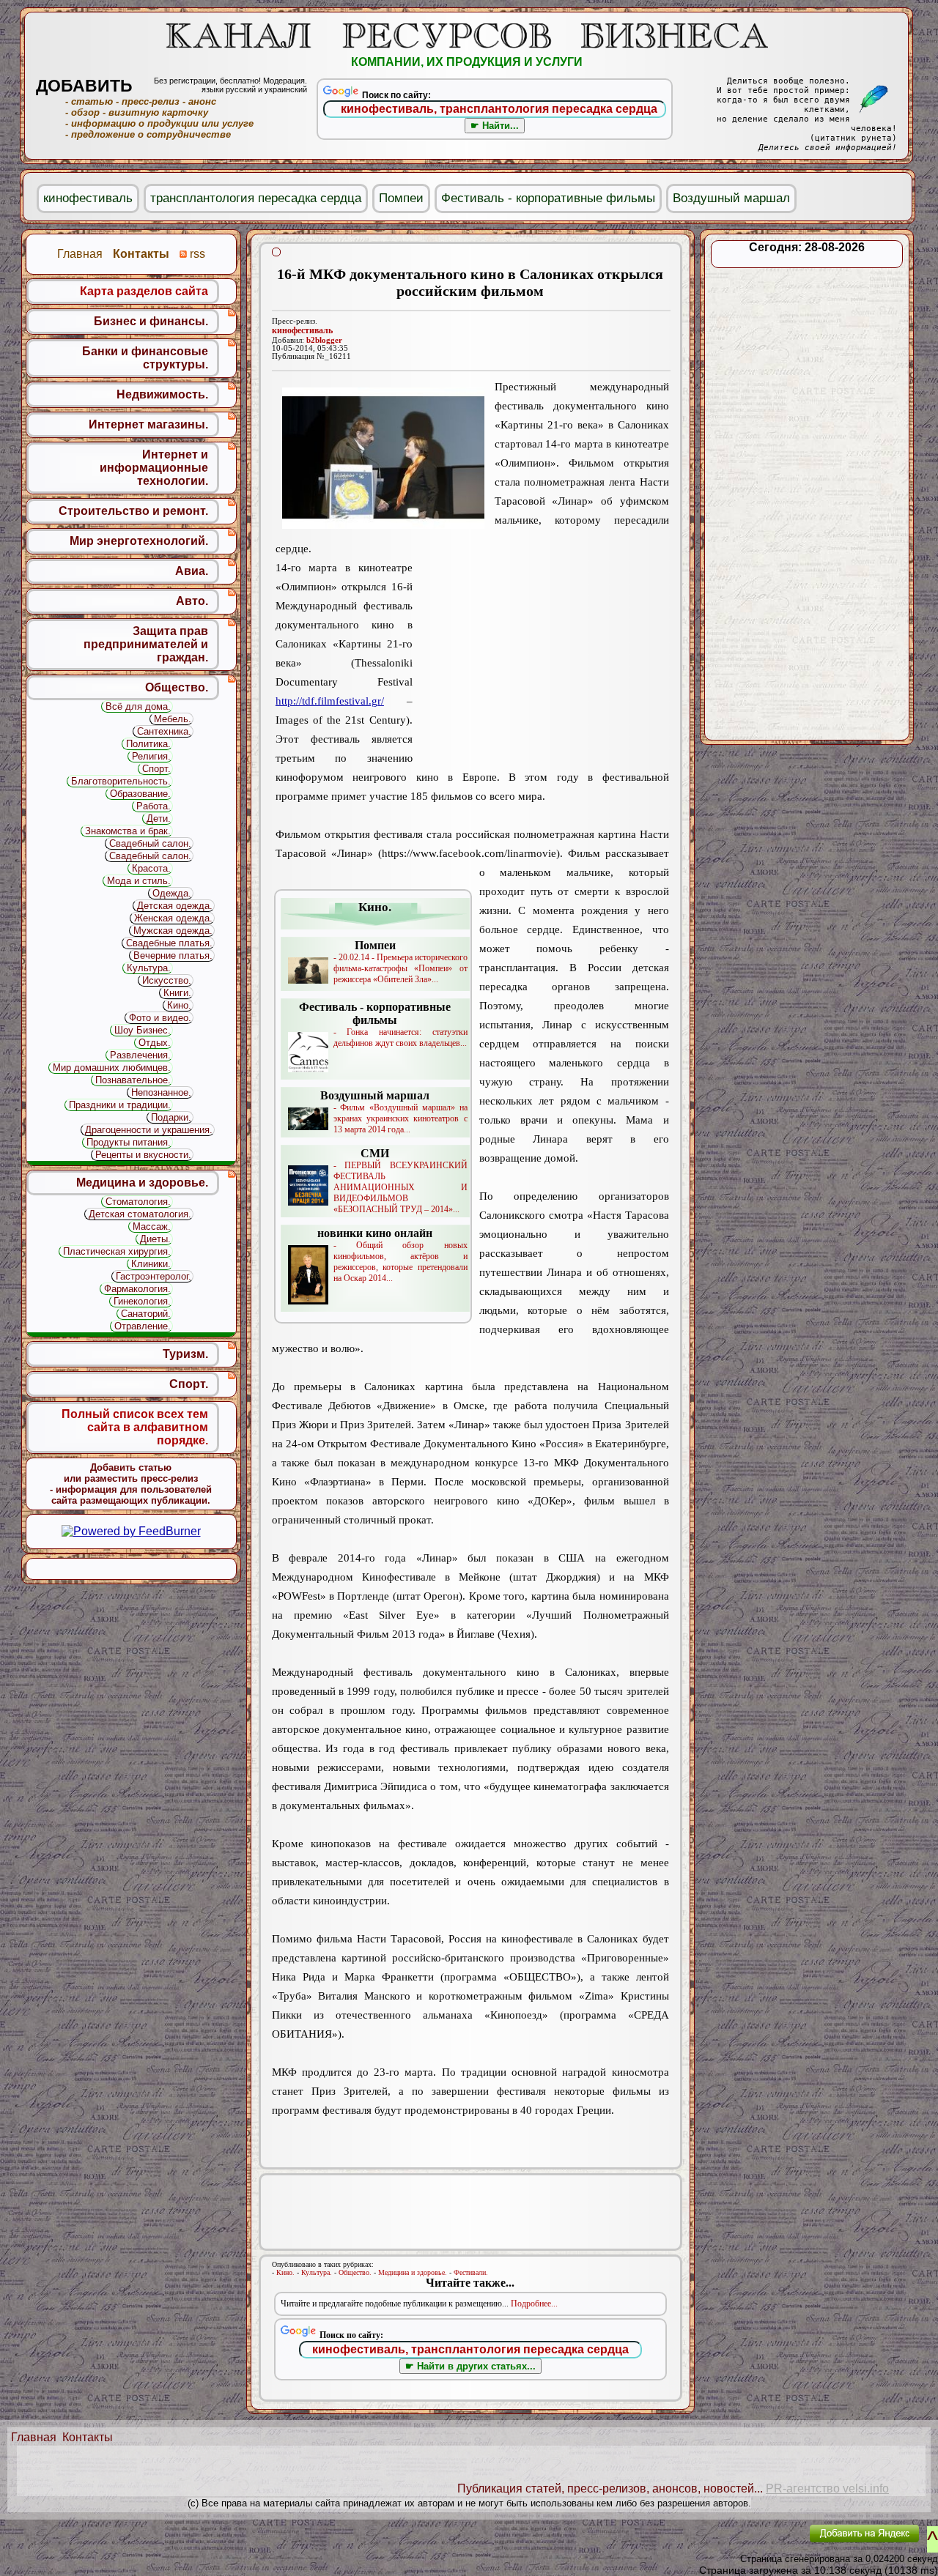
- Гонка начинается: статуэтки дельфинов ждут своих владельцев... (383, 1024)
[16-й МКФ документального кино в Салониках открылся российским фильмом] (383, 458)
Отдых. (155, 1043)
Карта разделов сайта (144, 291)
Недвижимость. (162, 394)
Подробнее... (534, 2304)
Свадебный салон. (150, 843)
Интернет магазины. (148, 424)
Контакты (88, 2437)
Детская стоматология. (140, 1214)
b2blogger (324, 340)
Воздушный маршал (731, 198)
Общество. (355, 2272)
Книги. (177, 993)
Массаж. (152, 1226)
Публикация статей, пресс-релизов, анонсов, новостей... (610, 2488)
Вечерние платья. (173, 955)
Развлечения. (140, 1055)
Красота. (151, 868)
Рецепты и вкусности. (143, 1155)
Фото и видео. (160, 1018)
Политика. (148, 744)
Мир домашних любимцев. (112, 1068)
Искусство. (167, 980)
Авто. (192, 601)
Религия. (151, 756)
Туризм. (185, 1354)
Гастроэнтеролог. (154, 1276)
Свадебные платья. (169, 943)
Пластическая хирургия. (117, 1251)
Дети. (159, 819)
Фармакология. (137, 1289)
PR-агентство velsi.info (827, 2488)
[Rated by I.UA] (764, 2543)
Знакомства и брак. (128, 831)
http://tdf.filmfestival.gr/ (330, 701)
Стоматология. (138, 1202)
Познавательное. (133, 1080)
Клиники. (151, 1264)
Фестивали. (471, 2272)
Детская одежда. (175, 906)
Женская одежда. (173, 918)
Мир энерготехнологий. (139, 541)
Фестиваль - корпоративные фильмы (548, 198)
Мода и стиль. (139, 881)
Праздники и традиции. (120, 1105)
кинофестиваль (302, 330)
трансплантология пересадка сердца (256, 198)
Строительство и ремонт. (133, 511)
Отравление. (143, 1326)
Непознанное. (161, 1092)
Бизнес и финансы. (151, 321)
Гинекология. (142, 1301)
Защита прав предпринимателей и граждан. (146, 644)
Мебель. (173, 719)
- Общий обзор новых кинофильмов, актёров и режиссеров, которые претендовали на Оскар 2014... (392, 1255)
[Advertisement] (541, 653)
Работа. (154, 806)
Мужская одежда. (173, 931)
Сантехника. (164, 731)
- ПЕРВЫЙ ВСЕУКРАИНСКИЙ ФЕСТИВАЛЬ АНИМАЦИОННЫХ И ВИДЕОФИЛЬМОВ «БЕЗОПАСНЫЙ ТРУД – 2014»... (400, 1181)
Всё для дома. (138, 706)
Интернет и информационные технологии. (154, 468)
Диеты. (155, 1239)
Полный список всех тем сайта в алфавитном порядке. (135, 1427)
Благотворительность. (121, 781)
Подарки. (171, 1117)
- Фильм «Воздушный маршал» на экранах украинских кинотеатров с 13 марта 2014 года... (394, 1112)
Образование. (140, 794)
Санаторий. (146, 1314)
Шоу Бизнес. (143, 1030)
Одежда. (172, 893)
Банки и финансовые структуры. (145, 358)
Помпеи (401, 198)
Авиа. (192, 571)
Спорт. (156, 769)
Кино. (285, 2272)
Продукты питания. (129, 1142)
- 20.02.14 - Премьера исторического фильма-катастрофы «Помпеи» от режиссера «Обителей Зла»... (400, 962)
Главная (34, 2437)
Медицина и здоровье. (413, 2272)
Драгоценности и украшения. (149, 1130)
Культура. (317, 2272)
